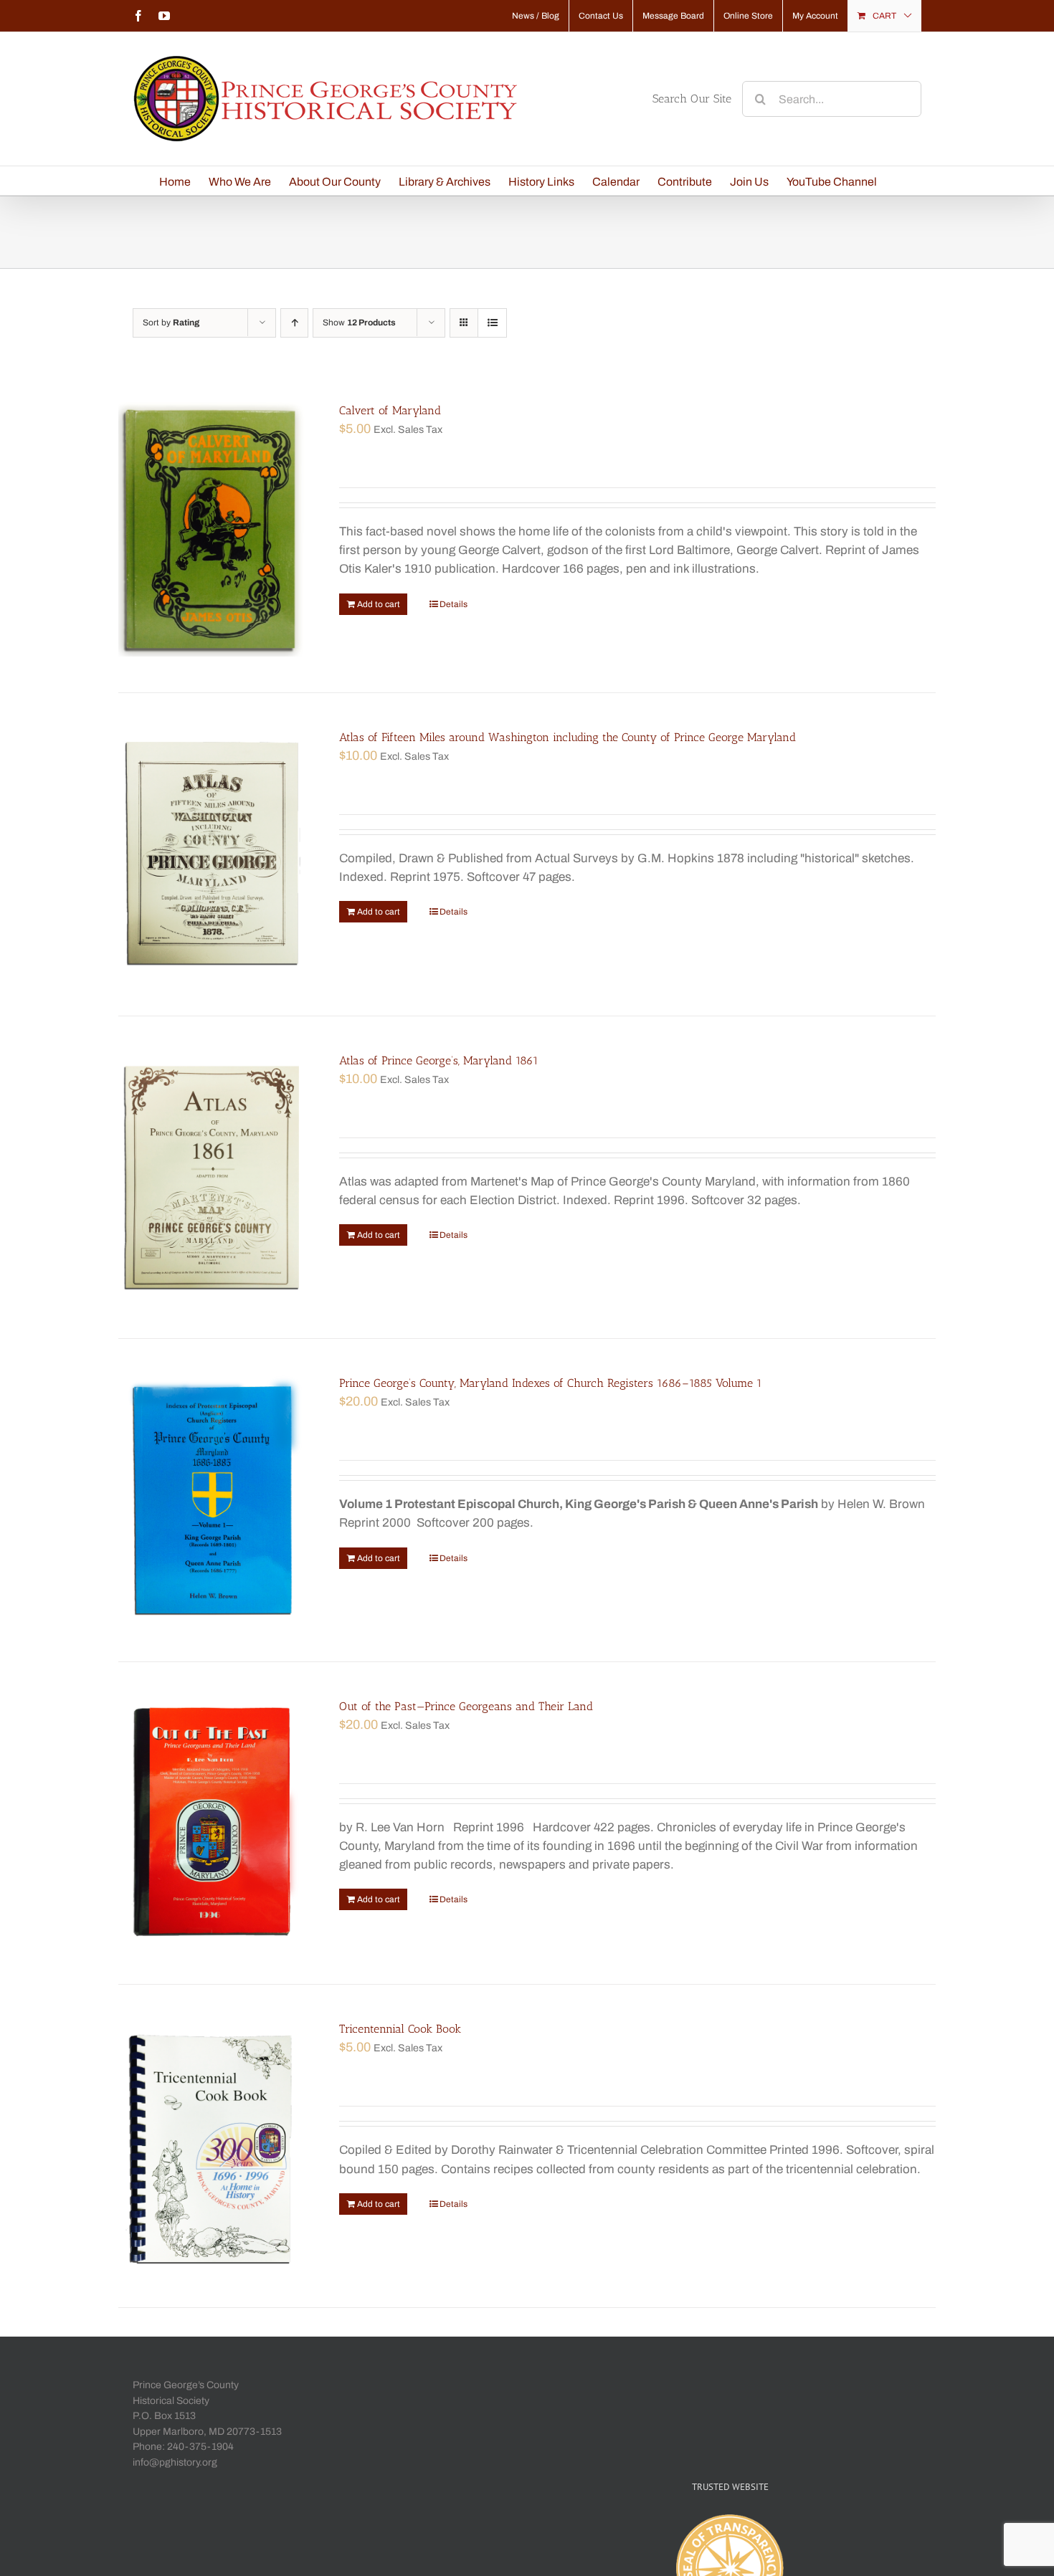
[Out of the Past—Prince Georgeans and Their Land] (212, 1823)
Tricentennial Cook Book (400, 2029)
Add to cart (379, 604)
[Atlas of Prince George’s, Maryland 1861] (212, 1178)
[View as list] (492, 323)
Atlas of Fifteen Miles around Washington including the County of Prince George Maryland (568, 737)
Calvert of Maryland (390, 410)
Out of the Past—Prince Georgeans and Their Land (466, 1706)
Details (454, 604)
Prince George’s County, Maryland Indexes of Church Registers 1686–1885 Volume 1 (551, 1383)
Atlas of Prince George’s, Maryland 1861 (439, 1060)
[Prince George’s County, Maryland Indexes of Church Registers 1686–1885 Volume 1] (212, 1500)
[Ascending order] (294, 323)
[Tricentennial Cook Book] (212, 2146)
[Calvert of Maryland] (212, 529)
